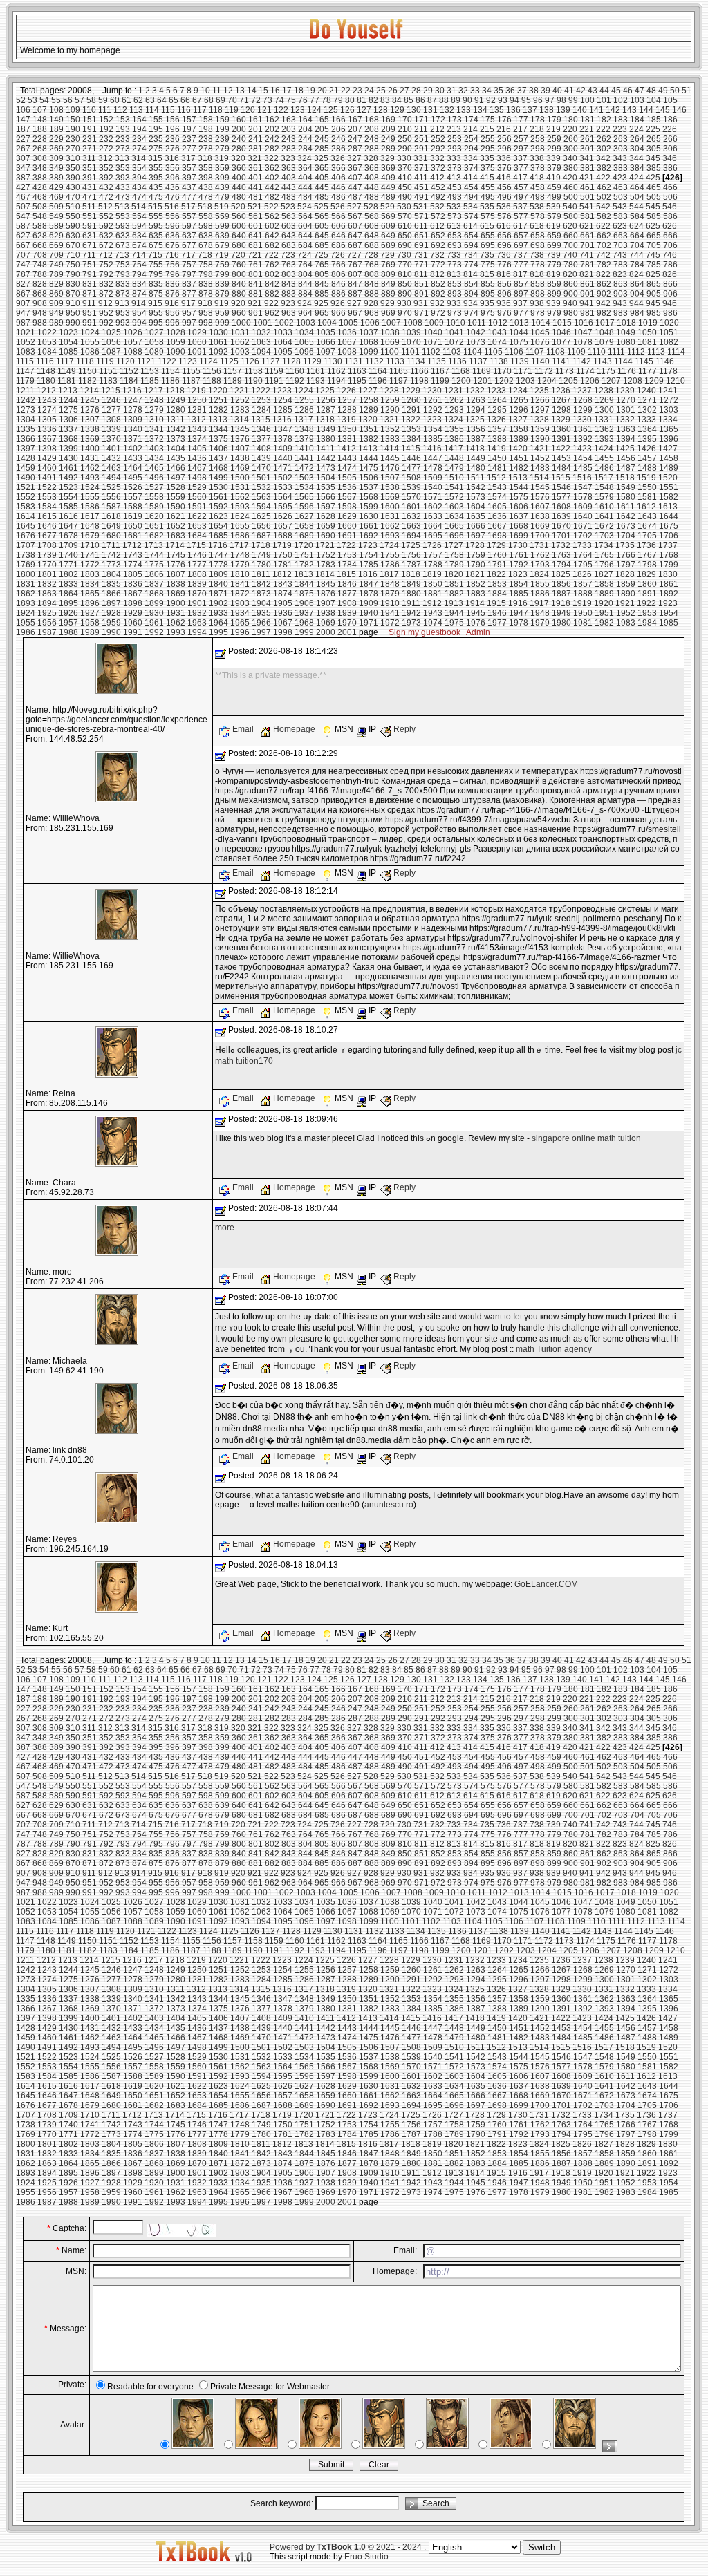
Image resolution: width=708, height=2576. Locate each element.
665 (654, 236)
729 (388, 255)
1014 (541, 323)
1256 (326, 400)
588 (40, 226)
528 (371, 207)
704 (637, 245)
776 (504, 265)
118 (216, 110)
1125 (229, 361)
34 (487, 91)
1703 (604, 536)
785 (654, 265)
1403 (154, 449)
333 (454, 158)
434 (139, 187)
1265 (519, 400)
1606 (519, 507)
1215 (111, 391)
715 (155, 255)
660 (571, 236)
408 (372, 178)
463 (621, 187)
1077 (561, 342)
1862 (26, 594)
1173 (565, 371)
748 (40, 265)
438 (206, 187)
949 (56, 313)
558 (206, 216)
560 (239, 216)
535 (487, 207)
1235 (539, 391)
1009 (434, 323)
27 (404, 91)
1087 (111, 352)
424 (636, 178)
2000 (326, 632)
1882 (454, 594)
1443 (347, 458)
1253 (261, 400)
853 (455, 284)
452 (438, 187)
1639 (561, 516)
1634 (454, 516)
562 (272, 216)
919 (222, 303)
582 (604, 216)
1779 (240, 565)
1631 (390, 516)
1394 (626, 439)
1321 (389, 420)
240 (239, 139)
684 (305, 245)
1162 (336, 371)
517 (188, 207)
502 (604, 197)
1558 (154, 497)
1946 (497, 613)
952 (106, 313)
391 (90, 178)
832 (106, 284)
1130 (333, 361)
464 (637, 187)
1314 (239, 420)
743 (620, 255)
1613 (668, 507)
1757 (433, 555)
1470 (261, 468)
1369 (90, 439)
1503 (304, 478)
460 (571, 187)
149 (56, 120)
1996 (240, 632)
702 (604, 245)
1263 (476, 400)
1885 (519, 594)
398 (206, 178)
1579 (604, 497)
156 (173, 120)
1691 (347, 536)
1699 (519, 536)
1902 (218, 603)
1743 (133, 555)
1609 (583, 507)
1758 (454, 555)
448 (372, 187)
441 (255, 187)
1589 (154, 507)
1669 (540, 526)
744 (636, 255)
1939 (347, 613)
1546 (561, 487)
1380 (326, 439)
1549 (626, 487)
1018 (626, 323)
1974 (433, 623)
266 (670, 139)
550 (73, 216)
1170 (502, 371)
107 (40, 110)
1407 (240, 449)
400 (239, 178)
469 (56, 197)
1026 (133, 332)
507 (23, 207)
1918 (561, 603)
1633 (433, 516)
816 (504, 274)
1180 (46, 381)
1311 (175, 420)
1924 (26, 613)
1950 (583, 613)
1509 (433, 478)
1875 (304, 594)
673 (123, 245)
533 (454, 207)
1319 (346, 420)
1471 (283, 468)
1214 (89, 391)
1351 (369, 429)
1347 (283, 429)
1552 (26, 497)
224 (636, 129)
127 (364, 110)
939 (553, 303)
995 (156, 323)
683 (289, 245)
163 (289, 120)
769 (388, 265)
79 (338, 100)
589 (56, 226)
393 (123, 178)
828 (40, 284)
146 (679, 110)
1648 (90, 526)
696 (504, 245)
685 (322, 245)
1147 (25, 371)
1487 (626, 468)
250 (405, 139)
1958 (90, 623)
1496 (154, 478)
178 (538, 120)
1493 (90, 478)
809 (388, 274)
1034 (304, 332)
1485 (583, 468)
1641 (604, 516)
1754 (369, 555)
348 (40, 168)
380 (571, 168)
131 (430, 110)
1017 (605, 323)
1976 (476, 623)
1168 (461, 371)
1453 (561, 458)
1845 (326, 584)
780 (571, 265)
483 (289, 197)
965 (322, 313)
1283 (240, 410)
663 (621, 236)
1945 (476, 613)
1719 (282, 545)
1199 (440, 381)
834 (139, 284)
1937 (304, 613)
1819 (432, 574)
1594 (261, 507)
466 (670, 187)
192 (106, 129)
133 (464, 110)
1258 (369, 400)
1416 (432, 449)
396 (173, 178)
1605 (497, 507)
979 (554, 313)
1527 (154, 487)
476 (173, 197)
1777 (197, 565)
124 (314, 110)
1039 (411, 332)
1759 (476, 555)
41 (569, 91)
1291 (411, 410)
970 (405, 313)
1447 (433, 458)
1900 (176, 603)
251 (421, 139)
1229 (411, 391)
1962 (176, 623)
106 (23, 110)
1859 (626, 584)
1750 (283, 555)
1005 (348, 323)
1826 (582, 574)
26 (393, 91)
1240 (646, 391)
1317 (304, 420)
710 (73, 255)
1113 (656, 352)
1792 (519, 565)
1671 (583, 526)
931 (421, 303)
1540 (433, 487)
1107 (535, 352)
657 (521, 236)
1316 (282, 420)
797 (189, 274)
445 (322, 187)
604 (305, 226)
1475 (369, 468)
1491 (47, 478)
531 (421, 207)
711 (89, 255)
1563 (261, 497)
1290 (390, 410)
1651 (154, 526)
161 (255, 120)
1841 (240, 584)
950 (73, 313)
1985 (669, 623)
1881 (433, 594)
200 (239, 129)
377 (521, 168)
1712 (132, 545)
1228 (389, 391)
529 (388, 207)
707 (23, 255)
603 (289, 226)
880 (239, 294)
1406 (218, 449)
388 (40, 178)
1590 (176, 507)
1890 (626, 594)
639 (222, 236)
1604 (476, 507)
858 (538, 284)
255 (488, 139)
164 (305, 120)
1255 (304, 400)
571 (421, 216)
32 (463, 91)
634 (139, 236)
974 (471, 313)
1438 (240, 458)
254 (471, 139)
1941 (390, 613)
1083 (26, 352)
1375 (218, 439)
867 (23, 294)
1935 (261, 613)
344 (636, 158)
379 (554, 168)
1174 (585, 371)
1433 (133, 458)
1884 (497, 594)
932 (437, 303)
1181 (67, 381)
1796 (604, 565)
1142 (582, 361)
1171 (523, 371)
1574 (497, 497)
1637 (519, 516)
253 (455, 139)
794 (139, 274)
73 (268, 100)
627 (23, 236)
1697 (476, 536)
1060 (197, 342)
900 (571, 294)
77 (315, 100)
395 (156, 178)
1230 (432, 391)
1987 (47, 632)
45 (616, 91)
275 (156, 149)
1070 (411, 342)
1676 (26, 536)
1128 (291, 361)
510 (73, 207)
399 (222, 178)
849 (388, 284)
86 (420, 100)
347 (23, 168)
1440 (283, 458)
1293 (454, 410)
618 (537, 226)
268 (40, 149)
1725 (411, 545)
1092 (218, 352)
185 (654, 120)
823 (620, 274)
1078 (583, 342)
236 (173, 139)
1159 (274, 371)
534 (471, 207)
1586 (90, 507)
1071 (433, 342)
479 (222, 197)
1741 (90, 555)
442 (272, 187)
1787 (411, 565)
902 (604, 294)
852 (438, 284)
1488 (647, 468)
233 (123, 139)
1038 (390, 332)
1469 (240, 468)
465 (654, 187)
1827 (604, 574)
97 (550, 100)
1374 (197, 439)
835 (156, 284)
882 (272, 294)
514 (139, 207)
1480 (476, 468)
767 (355, 265)
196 (173, 129)
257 (521, 139)
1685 (218, 536)
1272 (669, 400)
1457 (647, 458)
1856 (561, 584)
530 (404, 207)
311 (89, 158)
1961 (154, 623)
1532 (261, 487)
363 (289, 168)
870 (73, 294)
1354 (433, 429)
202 (272, 129)
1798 (647, 565)
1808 (197, 574)
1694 (411, 536)
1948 (540, 613)
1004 (327, 323)
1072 (454, 342)
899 (554, 294)
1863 (47, 594)
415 (487, 178)
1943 (433, 613)
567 (355, 216)
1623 (218, 516)
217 (520, 129)
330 (404, 158)
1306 (68, 420)
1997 (261, 632)
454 (471, 187)
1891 (647, 594)
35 (499, 91)
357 (189, 168)
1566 (326, 497)
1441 (304, 458)
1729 (496, 545)
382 (604, 168)
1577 (561, 497)
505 (654, 197)
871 (90, 294)
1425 (625, 449)
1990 (111, 632)
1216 (132, 391)
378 (538, 168)
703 (621, 245)
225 (653, 129)
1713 (153, 545)
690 (405, 245)
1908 (347, 603)
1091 (197, 352)
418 (537, 178)
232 (106, 139)
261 (587, 139)
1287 (326, 410)
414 (471, 178)
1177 (648, 371)
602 (272, 226)
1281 (197, 410)
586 (670, 216)
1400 (90, 449)
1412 (346, 449)
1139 (520, 361)
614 (471, 226)
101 (604, 100)
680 (239, 245)
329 (388, 158)
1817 (389, 574)
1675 (669, 526)
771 (421, 265)
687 (355, 245)
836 (173, 284)
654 (471, 236)
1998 (283, 632)
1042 (476, 332)
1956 (47, 623)
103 (637, 100)
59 (103, 100)
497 (521, 197)
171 (421, 120)
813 (454, 274)
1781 (283, 565)
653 (455, 236)
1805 (133, 574)
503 (621, 197)
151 (90, 120)
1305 (47, 420)
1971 (369, 623)
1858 (604, 584)
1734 (604, 545)
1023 (68, 332)
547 (23, 216)
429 (56, 187)
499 (554, 197)
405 (322, 178)
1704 (626, 536)
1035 (326, 332)
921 (255, 303)
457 (521, 187)
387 (23, 178)
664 (637, 236)
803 (289, 274)
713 (122, 255)
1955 (26, 623)
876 (173, 294)
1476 (390, 468)
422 (603, 178)
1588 (133, 507)
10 (205, 91)
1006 (370, 323)
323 (288, 158)
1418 (475, 449)
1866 (111, 594)
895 (488, 294)
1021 (26, 332)
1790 (476, 565)
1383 (390, 439)
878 (206, 294)
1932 (197, 613)
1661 (369, 526)
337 (520, 158)
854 (471, 284)
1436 (197, 458)
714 (139, 255)
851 (421, 284)
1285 (283, 410)
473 (123, 197)
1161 (316, 371)
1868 (154, 594)
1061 (218, 342)
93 (503, 100)
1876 (326, 594)
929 (388, 303)
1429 (47, 458)
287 (355, 149)
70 (232, 100)
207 (355, 129)
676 (173, 245)
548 (40, 216)
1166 (419, 371)
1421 (539, 449)
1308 (111, 420)
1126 (250, 361)
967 (355, 313)
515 (155, 207)
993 (123, 323)
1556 (111, 497)
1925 (47, 613)
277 (189, 149)
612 (437, 226)
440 (239, 187)
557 (189, 216)
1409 (283, 449)
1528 (176, 487)
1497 (176, 478)
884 (305, 294)
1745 (176, 555)
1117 (65, 361)
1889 (604, 594)
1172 (544, 371)
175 (488, 120)
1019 (648, 323)
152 (106, 120)
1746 (197, 555)
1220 (218, 391)
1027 (154, 332)
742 (603, 255)
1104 (473, 352)
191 (90, 129)
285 (322, 149)
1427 (668, 449)
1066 (326, 342)
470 (73, 197)
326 (338, 158)
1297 (540, 410)
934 (471, 303)
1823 (518, 574)
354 (139, 168)
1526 (133, 487)
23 (357, 91)
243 (289, 139)
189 (56, 129)
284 (305, 149)
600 (239, 226)
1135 (437, 361)
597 (189, 226)
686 (338, 245)
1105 (493, 352)
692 (438, 245)
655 (488, 236)
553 (123, 216)
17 (287, 91)
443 (289, 187)
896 (504, 294)
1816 (368, 574)
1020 (669, 323)
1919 (582, 603)
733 (454, 255)
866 (670, 284)
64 (162, 100)
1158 (253, 371)
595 (156, 226)
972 (438, 313)
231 (90, 139)
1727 (454, 545)
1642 (626, 516)
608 (372, 226)
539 (553, 207)
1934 (240, 613)
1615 (47, 516)
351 (90, 168)
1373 (176, 439)
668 (40, 245)
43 (593, 91)
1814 (325, 574)
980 (571, 313)
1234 (518, 391)
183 (621, 120)
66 (185, 100)
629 (56, 236)
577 (521, 216)
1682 (154, 536)
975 (488, 313)
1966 (261, 623)
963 (289, 313)
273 (123, 149)
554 (139, 216)
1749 (261, 555)
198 (206, 129)
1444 (369, 458)
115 (168, 110)
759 (222, 265)
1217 (153, 391)
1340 (133, 429)
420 (570, 178)
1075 (519, 342)
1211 (25, 391)
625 (653, 226)
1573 (476, 497)
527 (354, 207)
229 (56, 139)
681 (255, 245)
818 (537, 274)
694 (471, 245)
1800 (26, 574)
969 (388, 313)
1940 (369, 613)
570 (405, 216)
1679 (90, 536)
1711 (111, 545)
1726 (432, 545)
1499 (218, 478)
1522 (47, 487)
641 (255, 236)
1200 (461, 381)
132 (447, 110)
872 (106, 294)
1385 (433, 439)
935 (487, 303)
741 (587, 255)
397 (189, 178)
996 (173, 323)
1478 (433, 468)
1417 (454, 449)
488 (372, 197)
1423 (582, 449)
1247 (133, 400)
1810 (240, 574)
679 (222, 245)
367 (355, 168)
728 (371, 255)
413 (454, 178)
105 (670, 100)
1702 (583, 536)
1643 (647, 516)
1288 (347, 410)
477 (189, 197)
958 (206, 313)
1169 (482, 371)
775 (488, 265)
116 (184, 110)
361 (255, 168)
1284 (261, 410)
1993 (176, 632)
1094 (261, 352)
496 (504, 197)
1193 (316, 381)
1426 (646, 449)
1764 (583, 555)
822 (603, 274)
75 (291, 100)
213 (454, 129)
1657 (283, 526)
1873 (261, 594)
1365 (669, 429)
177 (521, 120)
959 (222, 313)
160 (239, 120)
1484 (561, 468)
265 (654, 139)
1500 (240, 478)
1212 (46, 391)
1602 (433, 507)
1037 (369, 332)
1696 (454, 536)
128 (381, 110)
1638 (540, 516)
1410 (304, 449)
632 (106, 236)
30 (440, 91)
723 (288, 255)
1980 (561, 623)
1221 (239, 391)
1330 (582, 420)
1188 (212, 381)
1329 (561, 420)
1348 (304, 429)
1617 (90, 516)
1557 (133, 497)
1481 (497, 468)
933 (454, 303)
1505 (347, 478)
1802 (68, 574)
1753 (347, 555)
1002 (284, 323)
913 (122, 303)
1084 (47, 352)
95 (526, 100)
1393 (604, 439)
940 (570, 303)
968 (372, 313)
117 (200, 110)
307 (23, 158)
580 (571, 216)
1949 (561, 613)
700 (571, 245)
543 (620, 207)
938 (537, 303)
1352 (390, 429)
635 (156, 236)
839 (222, 284)
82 (373, 100)
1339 (111, 429)
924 (305, 303)
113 (136, 110)
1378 (283, 439)
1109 (576, 352)
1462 (90, 468)
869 (56, 294)
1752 (326, 555)
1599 (369, 507)
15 (263, 91)
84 (397, 100)
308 (40, 158)
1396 (669, 439)
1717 (239, 545)
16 (275, 91)
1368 (68, 439)
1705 (647, 536)
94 (514, 100)
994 (139, 323)
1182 (87, 381)
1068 (369, 342)
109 (73, 110)
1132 (374, 361)
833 (123, 284)
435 (156, 187)
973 (455, 313)
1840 (218, 584)
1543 (497, 487)
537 (520, 207)
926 (338, 303)
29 (428, 91)
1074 (497, 342)
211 (421, 129)
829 (56, 284)
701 (587, 245)
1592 (218, 507)
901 (587, 294)
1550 (647, 487)
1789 (454, 565)
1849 (411, 584)
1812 (282, 574)
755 (156, 265)
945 (653, 303)
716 (172, 255)
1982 (604, 623)
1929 (133, 613)
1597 (326, 507)
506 (670, 197)
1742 (111, 555)
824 (636, 274)
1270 (626, 400)
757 (189, 265)
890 (405, 294)
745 (653, 255)
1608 (561, 507)
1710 (90, 545)
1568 (369, 497)
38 (534, 91)
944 (636, 303)
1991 (133, 632)
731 (421, 255)
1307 (90, 420)
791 (90, 274)
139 (563, 110)
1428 (26, 458)
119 (232, 110)
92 (491, 100)
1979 (540, 623)
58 (91, 100)
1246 (111, 400)
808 (372, 274)
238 (206, 139)
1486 (604, 468)
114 (152, 110)
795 (156, 274)
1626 (283, 516)
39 (546, 91)
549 (56, 216)
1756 (411, 555)
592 (106, 226)
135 (497, 110)
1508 (411, 478)
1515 (561, 478)
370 (405, 168)
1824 (539, 574)
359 (222, 168)
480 (239, 197)
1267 (561, 400)
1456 (626, 458)
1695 (433, 536)
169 (388, 120)
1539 (411, 487)
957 (189, 313)
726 (338, 255)
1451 (519, 458)
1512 (496, 478)
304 (637, 149)
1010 (456, 323)
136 (513, 110)
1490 (26, 478)
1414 (389, 449)
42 (581, 91)
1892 (669, 594)
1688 (283, 536)
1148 (46, 371)
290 (405, 149)
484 (305, 197)
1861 (669, 584)
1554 (68, 497)
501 (587, 197)
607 (355, 226)
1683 (176, 536)
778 (538, 265)
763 (289, 265)
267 (23, 149)
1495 (133, 478)
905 (654, 294)
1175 (606, 371)
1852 (476, 584)
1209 (654, 381)
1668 (519, 526)
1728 (475, 545)
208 (372, 129)
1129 (312, 361)
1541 (454, 487)
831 (90, 284)
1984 (647, 623)
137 (530, 110)
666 (670, 236)
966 (338, 313)
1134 (416, 361)
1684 (197, 536)
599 (222, 226)
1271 (647, 400)
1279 (154, 410)
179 (554, 120)
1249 (176, 400)
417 (520, 178)
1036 (347, 332)
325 (321, 158)
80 (350, 100)
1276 (90, 410)
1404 (176, 449)
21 (334, 91)
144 (646, 110)
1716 (218, 545)
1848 (390, 584)
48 (651, 91)
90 (467, 100)
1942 (411, 613)
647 (355, 236)
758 (206, 265)
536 (504, 207)
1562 (240, 497)
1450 (497, 458)
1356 (476, 429)
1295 (497, 410)
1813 (304, 574)
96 (538, 100)
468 (40, 197)
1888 (583, 594)
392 (106, 178)
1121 (146, 361)
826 (670, 274)
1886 (540, 594)
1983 (626, 623)
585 (654, 216)
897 (521, 294)
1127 (271, 361)
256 (504, 139)
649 (388, 236)
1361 (583, 429)
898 (538, 294)
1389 (519, 439)
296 (504, 149)
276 (173, 149)
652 (438, 236)
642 (272, 236)
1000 (241, 323)
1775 (154, 565)
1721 (325, 545)
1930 (154, 613)
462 (604, 187)
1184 (129, 381)
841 (255, 284)
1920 (604, 603)
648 (372, 236)
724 (305, 255)
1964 (218, 623)
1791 (497, 565)
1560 (197, 497)
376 (504, 168)
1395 (647, 439)
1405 (197, 449)
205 (322, 129)
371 (421, 168)
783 (621, 265)
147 (23, 120)
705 (654, 245)
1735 (625, 545)
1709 (68, 545)
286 (338, 149)
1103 (452, 352)
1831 (26, 584)
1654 (218, 526)
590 (73, 226)
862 (604, 284)
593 (123, 226)
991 (90, 323)
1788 (433, 565)
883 (289, 294)
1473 (326, 468)
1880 (411, 594)
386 (670, 168)
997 (189, 323)
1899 (154, 603)
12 (228, 91)
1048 (604, 332)
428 (40, 187)
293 (455, 149)
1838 (176, 584)
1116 (45, 361)
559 (222, 216)
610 (405, 226)
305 (654, 149)
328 (371, 158)
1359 (540, 429)
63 (150, 100)
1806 (154, 574)
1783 (326, 565)
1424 (604, 449)
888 (372, 294)
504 (637, 197)
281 (255, 149)
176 (504, 120)
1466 (176, 468)
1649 (111, 526)
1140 (540, 361)
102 (621, 100)
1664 (433, 526)
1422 (561, 449)
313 (122, 158)
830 (73, 284)
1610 (604, 507)
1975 (454, 623)
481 (255, 197)
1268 (583, 400)
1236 (561, 391)
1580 (626, 497)
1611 (625, 507)
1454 (583, 458)
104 (654, 100)
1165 (399, 371)
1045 (540, 332)
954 (139, 313)
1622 (197, 516)
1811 (261, 574)
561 (255, 216)
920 (238, 303)
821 (587, 274)
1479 (454, 468)
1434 (154, 458)
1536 (347, 487)
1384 (411, 439)
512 (105, 207)
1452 (540, 458)
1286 (304, 410)
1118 (85, 361)
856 (504, 284)
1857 (583, 584)
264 (637, 139)
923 (288, 303)
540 (570, 207)
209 (388, 129)
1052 (26, 342)
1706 (669, 536)
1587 (111, 507)
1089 (154, 352)
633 (123, 236)
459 (554, 187)
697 (521, 245)
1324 (454, 420)
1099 (369, 352)
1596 (304, 507)
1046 (561, 332)
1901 (197, 603)
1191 (274, 381)
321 (255, 158)
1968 (304, 623)
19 (310, 91)
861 (587, 284)
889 (388, 294)
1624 (240, 516)
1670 (561, 526)
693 (455, 245)
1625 (261, 516)
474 (139, 197)
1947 (519, 613)
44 (604, 91)
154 (139, 120)
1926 (68, 613)
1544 (519, 487)
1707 (26, 545)
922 (271, 303)
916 (172, 303)
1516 (582, 478)
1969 (326, 623)
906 (670, 294)
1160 (295, 371)
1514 (539, 478)
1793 (540, 565)
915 (155, 303)
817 (520, 274)
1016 (584, 323)
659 (554, 236)
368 (372, 168)
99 (573, 100)
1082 (669, 342)
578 (538, 216)
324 (305, 158)
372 (438, 168)
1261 (433, 400)
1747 (218, 555)
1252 (240, 400)
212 (437, 129)
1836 (133, 584)
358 (206, 168)
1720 (304, 545)
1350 (347, 429)
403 (289, 178)
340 (570, 158)
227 (23, 139)
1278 (133, 410)
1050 (647, 332)
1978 (519, 623)
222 (603, 129)
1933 (218, 613)
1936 (283, 613)
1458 (669, 458)
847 (355, 284)
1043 (497, 332)
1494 (111, 478)
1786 (390, 565)
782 (604, 265)
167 (355, 120)
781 (587, 265)
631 (90, 236)
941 (587, 303)
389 (56, 178)
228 (40, 139)
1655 (240, 526)
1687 (261, 536)
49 (663, 91)
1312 (196, 420)
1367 (47, 439)
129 (397, 110)
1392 (583, 439)
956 (173, 313)
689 (388, 245)
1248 (154, 400)
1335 (26, 429)
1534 (304, 487)
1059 (176, 342)
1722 (346, 545)
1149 (67, 371)
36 (510, 91)
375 (488, 168)
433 (123, 187)
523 (288, 207)
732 (437, 255)
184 (637, 120)
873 (123, 294)
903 (621, 294)
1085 (68, 352)
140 (580, 110)
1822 (496, 574)
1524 (90, 487)
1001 (263, 323)
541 (587, 207)
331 (421, 158)
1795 (583, 565)
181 (587, 120)
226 (670, 129)
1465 (154, 468)
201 (255, 129)
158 (206, 120)
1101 (410, 352)
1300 (604, 410)
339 (553, 158)
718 (205, 255)
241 (255, 139)
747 (23, 265)
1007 (391, 323)
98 (561, 100)
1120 (125, 361)
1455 (604, 458)
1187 (191, 381)
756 (173, 265)
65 (174, 100)
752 (106, 265)
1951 (604, 613)
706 (670, 245)
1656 (261, 526)
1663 (411, 526)
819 (553, 274)
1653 (197, 526)
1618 (111, 516)
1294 (476, 410)
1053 (47, 342)
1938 (326, 613)
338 (537, 158)
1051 (669, 332)
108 (56, 110)
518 (205, 207)
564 (305, 216)
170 (405, 120)
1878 (369, 594)
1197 (399, 381)
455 (488, 187)
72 (256, 100)
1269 (604, 400)
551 (90, 216)
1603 (454, 507)
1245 (90, 400)
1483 (540, 468)
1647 (68, 526)
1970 (347, 623)
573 (455, 216)
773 (455, 265)
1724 (389, 545)
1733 (582, 545)
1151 (108, 371)
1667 (497, 526)
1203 (525, 381)
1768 (669, 555)
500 (571, 197)
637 (189, 236)
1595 (283, 507)
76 (303, 100)
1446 (411, 458)
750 (73, 265)
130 (414, 110)
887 (355, 294)
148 (40, 120)
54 (44, 100)
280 (239, 149)
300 (571, 149)
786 (670, 265)
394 (139, 178)
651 (421, 236)
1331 (604, 420)
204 (305, 129)
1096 (304, 352)
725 (321, 255)
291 (421, 149)
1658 (304, 526)
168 (372, 120)
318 (205, 158)
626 (670, 226)
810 (405, 274)
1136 (457, 361)
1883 (476, 594)
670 (73, 245)
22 (346, 91)
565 (322, 216)
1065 (304, 342)
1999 (304, 632)
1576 (540, 497)
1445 (390, 458)
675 (156, 245)
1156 (212, 371)
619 (553, 226)
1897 (111, 603)
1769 (26, 565)
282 (272, 149)
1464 (133, 468)
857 (521, 284)
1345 (240, 429)
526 (338, 207)
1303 (669, 410)
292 (438, 149)
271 (90, 149)
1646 (47, 526)
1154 (170, 371)
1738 (26, 555)
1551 (669, 487)
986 (670, 313)
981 (587, 313)
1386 (454, 439)
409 (388, 178)
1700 (540, 536)
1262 (454, 400)
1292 (433, 410)
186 (670, 120)
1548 (604, 487)
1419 (496, 449)
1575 (519, 497)
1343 (197, 429)
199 (222, 129)
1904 (261, 603)
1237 (582, 391)
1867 (133, 594)
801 (255, 274)
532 (437, 207)
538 (537, 207)
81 (362, 100)
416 (504, 178)
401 (255, 178)
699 (554, 245)
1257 (347, 400)
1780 (261, 565)
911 (89, 303)
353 (123, 168)
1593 (240, 507)
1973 (411, 623)
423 (620, 178)
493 (455, 197)
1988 (68, 632)
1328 (539, 420)
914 (139, 303)
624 (636, 226)
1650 (133, 526)
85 (409, 100)
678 (206, 245)
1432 (111, 458)
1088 (133, 352)
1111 (616, 352)
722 (271, 255)
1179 (25, 381)
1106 (514, 352)
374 (471, 168)
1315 (261, 420)
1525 (111, 487)
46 (628, 91)
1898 (133, 603)
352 (106, 168)
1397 (26, 449)
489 (388, 197)
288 (372, 149)
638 (206, 236)
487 (355, 197)
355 (156, 168)
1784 (347, 565)
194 (139, 129)
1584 (47, 507)
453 (455, 187)
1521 (26, 487)
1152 (129, 371)
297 (521, 149)
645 (322, 236)
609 (388, 226)
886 (338, 294)
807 (355, 274)
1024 (90, 332)
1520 (668, 478)
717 (188, 255)
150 (73, 120)
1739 (47, 555)
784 (637, 265)
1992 (154, 632)
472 (106, 197)
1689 (304, 536)
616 (504, 226)
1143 (603, 361)
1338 (90, 429)
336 (504, 158)
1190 (253, 381)
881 (255, 294)
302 (604, 149)
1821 (475, 574)
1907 (326, 603)
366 (338, 168)
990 (73, 323)
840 (239, 284)
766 (338, 265)
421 (587, 178)
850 (405, 284)
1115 (25, 361)
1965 (240, 623)
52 (21, 100)
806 (338, 274)
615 (487, 226)
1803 (90, 574)
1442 (326, 458)
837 (189, 284)
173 (455, 120)
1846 (347, 584)
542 (603, 207)
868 (40, 294)
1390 (540, 439)
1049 (626, 332)
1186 (170, 381)
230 (73, 139)
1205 (568, 381)
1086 (90, 352)
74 (279, 100)
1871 (218, 594)
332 (437, 158)
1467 (197, 468)
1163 (357, 371)
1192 (295, 381)
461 (587, 187)
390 (73, 178)
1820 (454, 574)
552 (106, 216)
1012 (498, 323)
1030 (218, 332)
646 (338, 236)
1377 (261, 439)
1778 (218, 565)
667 (23, 245)
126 (347, 110)
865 (654, 284)
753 (123, 265)
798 (206, 274)
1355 (454, 429)
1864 (68, 594)
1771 (68, 565)
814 (471, 274)
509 (56, 207)
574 (471, 216)
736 (504, 255)
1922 (646, 603)
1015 (562, 323)
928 (371, 303)
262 (604, 139)
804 (305, 274)
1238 (604, 391)
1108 (556, 352)
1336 (47, 429)
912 (105, 303)
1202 (504, 381)
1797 (626, 565)
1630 (369, 516)
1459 (26, 468)
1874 (283, 594)
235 (156, 139)
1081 (647, 342)
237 (189, 139)
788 (40, 274)
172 (438, 120)
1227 (368, 391)
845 (322, 284)
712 (105, 255)
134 (480, 110)
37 (522, 91)
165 (322, 120)
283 (289, 149)
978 (538, 313)
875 (156, 294)
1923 (668, 603)
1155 (191, 371)
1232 (475, 391)
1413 (368, 449)
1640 (583, 516)
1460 (47, 468)
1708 (47, 545)
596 (173, 226)
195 (156, 129)
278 (206, 149)
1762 (540, 555)
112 (120, 110)
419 (553, 178)
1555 (90, 497)
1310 (154, 420)
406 (338, 178)
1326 (496, 420)
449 (388, 187)
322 (271, 158)
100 (587, 100)
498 (538, 197)
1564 (283, 497)
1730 (518, 545)
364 (305, 168)
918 (205, 303)
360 (239, 168)
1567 (347, 497)
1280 (176, 410)
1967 (283, 623)
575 (488, 216)
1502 (283, 478)
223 (620, 129)
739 (553, 255)
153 (123, 120)
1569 (390, 497)
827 (23, 284)
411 (421, 178)
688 (372, 245)
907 (23, 303)
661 (587, 236)
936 (504, 303)
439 (222, 187)
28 (416, 91)
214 (471, 129)
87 (432, 100)
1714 (175, 545)
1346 (261, 429)
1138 (499, 361)
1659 (326, 526)
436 (173, 187)
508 (40, 207)
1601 (411, 507)
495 (488, 197)
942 (603, 303)
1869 (176, 594)
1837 (154, 584)
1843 (283, 584)
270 (73, 149)
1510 (454, 478)
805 (322, 274)
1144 (623, 361)
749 (56, 265)
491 (421, 197)
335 (487, 158)
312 (105, 158)
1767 (647, 555)
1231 (454, 391)
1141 (561, 361)
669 (56, 245)
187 (23, 129)
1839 (197, 584)
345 (653, 158)
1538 (390, 487)
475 (156, 197)
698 (538, 245)
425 (653, 178)
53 (32, 100)
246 (338, 139)
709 (56, 255)
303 (621, 149)
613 (454, 226)
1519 (646, 478)
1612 (646, 507)
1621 (176, 516)
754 (139, 265)
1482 (519, 468)
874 (139, 294)
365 (322, 168)
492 (438, 197)
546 (670, 207)
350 (73, 168)
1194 (336, 381)
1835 (111, 584)
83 (385, 100)
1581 (647, 497)
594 (139, 226)
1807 (176, 574)
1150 (87, 371)
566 (338, 216)
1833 (68, 584)
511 (89, 207)
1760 (497, 555)
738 (537, 255)
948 (40, 313)
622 (603, 226)
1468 (218, 468)
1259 (390, 400)
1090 (176, 352)
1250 (197, 400)
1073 (476, 342)
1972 (390, 623)
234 (139, 139)
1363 (626, 429)
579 (554, 216)
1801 (47, 574)
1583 (26, 507)
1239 (625, 391)
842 (272, 284)
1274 (47, 410)
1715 (196, 545)
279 (222, 149)
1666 (476, 526)
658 (538, 236)
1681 (133, 536)
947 (23, 313)
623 (620, 226)
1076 (540, 342)
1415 (411, 449)
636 (173, 236)
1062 (240, 342)
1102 (431, 352)
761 (255, 265)
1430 (68, 458)
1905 (283, 603)
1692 (369, 536)
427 (23, 187)
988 (40, 323)
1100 (390, 352)
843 (289, 284)
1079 (604, 342)
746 (670, 255)
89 (456, 100)
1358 (519, 429)
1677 (47, 536)
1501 (261, 478)
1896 (90, 603)
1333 (646, 420)
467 (23, 197)
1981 (583, 623)
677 (189, 245)
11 (217, 91)
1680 (111, 536)
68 (209, 100)
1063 (261, 342)
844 (305, 284)
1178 (668, 371)
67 (197, 100)
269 (56, 149)
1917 (539, 603)
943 (620, 303)
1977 (497, 623)
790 (73, 274)
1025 (111, 332)
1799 (669, 565)
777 (521, 265)
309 (56, 158)
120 (248, 110)
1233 (496, 391)
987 (23, 323)
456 (504, 187)
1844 (304, 584)
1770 (47, 565)
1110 (597, 352)
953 (123, 313)
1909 (369, 603)
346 (670, 158)
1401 (111, 449)
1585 (68, 507)
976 (504, 313)
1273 (26, 410)
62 (138, 100)
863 (621, 284)
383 (621, 168)
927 (354, 303)
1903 (240, 603)
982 (604, 313)
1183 (108, 381)
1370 (111, 439)
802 (272, 274)
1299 (583, 410)
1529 (197, 487)
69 (221, 100)
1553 (47, 497)
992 (106, 323)
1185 (150, 381)
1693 (390, 536)
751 (90, 265)
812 (437, 274)
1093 (240, 352)
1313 (218, 420)
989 (56, 323)
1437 (218, 458)
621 (587, 226)
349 (56, 168)
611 (421, 226)
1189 (233, 381)
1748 (240, 555)
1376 (240, 439)
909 (56, 303)
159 (222, 120)
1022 (47, 332)
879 (222, 294)
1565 (304, 497)
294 (471, 149)
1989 (90, 632)
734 (471, 255)
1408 (261, 449)
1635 (476, 516)
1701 (561, 536)
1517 (604, 478)
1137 (478, 361)
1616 (68, 516)
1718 (261, 545)
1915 (496, 603)
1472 (304, 468)
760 (239, 265)
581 (587, 216)
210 (405, 129)
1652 (176, 526)
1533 (283, 487)
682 (272, 245)
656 (504, 236)
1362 (604, 429)
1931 (176, 613)
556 (173, 216)
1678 (68, 536)
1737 (668, 545)
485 (322, 197)
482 (272, 197)
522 (271, 207)
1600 (390, 507)
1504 (326, 478)
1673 (626, 526)
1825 (561, 574)
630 (73, 236)
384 (637, 168)
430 (73, 187)
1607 (540, 507)
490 (405, 197)
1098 (347, 352)
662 (604, 236)
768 (372, 265)
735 (487, 255)
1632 (411, 516)
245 (322, 139)
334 (471, 158)
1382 (369, 439)
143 (630, 110)
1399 (68, 449)
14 (252, 91)
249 (388, 139)
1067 (347, 342)
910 (73, 303)
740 (570, 255)
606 (338, 226)
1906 (304, 603)
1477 (411, 468)
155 (156, 120)
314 (139, 158)
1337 (68, 429)
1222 (261, 391)
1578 (583, 497)
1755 (390, 555)
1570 (411, 497)
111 (105, 110)
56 (68, 100)
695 (488, 245)
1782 (304, 565)
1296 (519, 410)
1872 (240, 594)
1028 (176, 332)
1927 (90, 613)
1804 (111, 574)
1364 (647, 429)
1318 (325, 420)
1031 (240, 332)
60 (115, 100)
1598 (347, 507)
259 (554, 139)
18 (299, 91)
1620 (154, 516)
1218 (175, 391)
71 (244, 100)
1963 (197, 623)
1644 (669, 516)
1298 (561, 410)
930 (404, 303)
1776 (176, 565)
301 (587, 149)
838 (206, 284)
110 (89, 110)
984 (637, 313)
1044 (519, 332)
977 (521, 313)
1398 (47, 449)
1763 (561, 555)
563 (289, 216)
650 (405, 236)
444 (305, 187)
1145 (644, 361)
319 (222, 158)
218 (537, 129)
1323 (432, 420)
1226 (346, 391)
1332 (625, 420)
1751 (304, 555)
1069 (390, 342)
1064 (283, 342)
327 (354, 158)
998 (206, 323)
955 (156, 313)
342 (603, 158)
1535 (326, 487)
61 (127, 100)
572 (438, 216)
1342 (176, 429)
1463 (111, 468)
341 (587, 158)
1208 (633, 381)
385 (654, 168)
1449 (476, 458)
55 (56, 100)
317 (188, 158)
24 (369, 91)
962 (272, 313)
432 (106, 187)
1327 (518, 420)
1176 (627, 371)
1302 (647, 410)
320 (238, 158)
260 (571, 139)
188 (40, 129)
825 (653, 274)
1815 (346, 574)
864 (637, 284)
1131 (354, 361)
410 (405, 178)
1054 (68, 342)
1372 (154, 439)
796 (173, 274)
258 (538, 139)
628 (40, 236)
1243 (47, 400)
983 (621, 313)
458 (538, 187)
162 (272, 120)
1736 (646, 545)
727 (354, 255)
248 (372, 139)
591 (90, 226)
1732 (561, 545)
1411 (325, 449)
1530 (218, 487)
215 (487, 129)
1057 (133, 342)
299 (554, 149)
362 (272, 168)
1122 (167, 361)
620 (570, 226)
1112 (636, 352)
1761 (519, 555)
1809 (218, 574)
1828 (625, 574)
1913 (454, 603)
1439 (261, 458)
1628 (326, 516)
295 (488, 149)
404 (305, 178)
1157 (233, 371)
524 (305, 207)
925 (321, 303)
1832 (47, 584)
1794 (561, 565)
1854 (519, 584)
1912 (432, 603)
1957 (68, 623)
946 (670, 303)
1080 (626, 342)
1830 (668, 574)
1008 (413, 323)
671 (90, 245)
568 (372, 216)
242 (272, 139)
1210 (676, 381)
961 (255, 313)
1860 (647, 584)
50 (675, 91)
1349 (326, 429)
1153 (150, 371)
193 (123, 129)
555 (156, 216)
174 (471, 120)
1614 (26, 516)
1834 (90, 584)
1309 (133, 420)
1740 (68, 555)
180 (571, 120)
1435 (176, 458)
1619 (133, 516)
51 (687, 91)
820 (570, 274)
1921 (625, 603)
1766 (626, 555)
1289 (369, 410)
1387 (476, 439)
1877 (347, 594)
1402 (133, 449)
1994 (197, 632)
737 (520, 255)
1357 (497, 429)
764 (305, 265)
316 (172, 158)
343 (620, 158)
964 (305, 313)
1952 (626, 613)
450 (405, 187)
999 (222, 323)
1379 (304, 439)
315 (155, 158)
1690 (326, 536)
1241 (668, 391)
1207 (611, 381)
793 (123, 274)
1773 (111, 565)
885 (322, 294)
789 (56, 274)
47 (640, 91)
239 (222, 139)
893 (455, 294)
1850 (433, 584)
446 (338, 187)
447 (355, 187)
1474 (347, 468)
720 (238, 255)
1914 (475, 603)
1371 (133, 439)
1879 (390, 594)
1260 (411, 400)
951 (90, 313)
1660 (347, 526)
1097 (326, 352)
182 (604, 120)
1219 (196, 391)
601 (255, 226)
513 (122, 207)
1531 (240, 487)
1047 (583, 332)
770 (405, 265)
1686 (240, 536)
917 (188, 303)
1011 (477, 323)
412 (437, 178)
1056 (111, 342)
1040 (433, 332)
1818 (411, 574)
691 (421, 245)
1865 (90, 594)
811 (421, 274)
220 (570, 129)
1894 (47, 603)
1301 (626, 410)
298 (538, 149)
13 (240, 91)
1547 (583, 487)
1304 (26, 420)
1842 (261, 584)
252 (438, 139)
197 (189, 129)
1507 (390, 478)
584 (637, 216)
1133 (395, 361)
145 (663, 110)
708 (40, 255)
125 (331, 110)
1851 (454, 584)
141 (596, 110)
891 (421, 294)
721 (255, 255)
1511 (475, 478)
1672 (604, 526)
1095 (283, 352)
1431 (90, 458)
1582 (669, 497)
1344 (218, 429)
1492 (68, 478)
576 (504, 216)
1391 (561, 439)
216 (504, 129)
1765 (604, 555)
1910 (390, 603)
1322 (411, 420)
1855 (540, 584)
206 (338, 129)
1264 (497, 400)
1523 (68, 487)
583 (621, 216)
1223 (282, 391)
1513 (518, 478)
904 (637, 294)
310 (73, 158)
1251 (218, 400)
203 (289, 129)
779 (554, 265)
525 (321, 207)
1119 (105, 361)
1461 (68, 468)
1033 (283, 332)
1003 (306, 323)
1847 (369, 584)
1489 (669, 468)
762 (272, 265)
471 (90, 197)
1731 (539, 545)
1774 (133, 565)
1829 (646, 574)
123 (298, 110)
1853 (497, 584)
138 (547, 110)
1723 (368, 545)
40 (557, 91)
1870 (197, 594)
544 (636, 207)
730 (404, 255)
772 (438, 265)
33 (475, 91)
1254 (283, 400)
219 (553, 129)
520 (238, 207)
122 (281, 110)
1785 (369, 565)
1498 (197, 478)
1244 (68, 400)
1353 (411, 429)
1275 (68, 410)
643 (289, 236)
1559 (176, 497)
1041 (454, 332)
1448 (454, 458)
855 (488, 284)
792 (106, 274)
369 (388, 168)
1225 (325, 391)
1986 (26, 632)
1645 (26, 526)
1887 (561, 594)
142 (613, 110)
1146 (665, 361)
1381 (347, 439)
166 (338, 120)
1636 (497, 516)
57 (80, 100)
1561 (218, 497)
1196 (378, 381)
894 (471, 294)
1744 (154, 555)
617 (520, 226)
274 (139, 149)
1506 (369, 478)
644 (305, 236)
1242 (26, 400)
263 (621, 139)
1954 (669, 613)
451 (421, 187)
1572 (454, 497)
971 (421, 313)
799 (222, 274)
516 (172, 207)
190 (73, 129)
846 (338, 284)
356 (173, 168)
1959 (111, 623)
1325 (475, 420)
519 (222, 207)
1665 (454, 526)
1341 (154, 429)
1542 (476, 487)
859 (554, 284)
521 (255, 207)
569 (388, 216)
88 (444, 100)
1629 (347, 516)
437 (189, 187)
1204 (547, 381)
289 (388, 149)
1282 (218, 410)
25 (381, 91)
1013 (519, 323)
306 (670, 149)
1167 (440, 371)
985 (654, 313)
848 (372, 284)
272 (106, 149)
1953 (647, 613)
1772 (90, 565)
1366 (26, 439)
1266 (540, 400)
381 (587, 168)
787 (23, 274)
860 (571, 284)
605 (322, 226)
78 (326, 100)
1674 (647, 526)
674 (139, 245)
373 (455, 168)
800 (239, 274)
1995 (218, 632)
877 (189, 294)
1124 (208, 361)
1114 (676, 352)
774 (471, 265)
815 (487, 274)
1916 (518, 603)
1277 (111, 410)
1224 (304, 391)
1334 (668, 420)
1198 (419, 381)
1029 (197, 332)
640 (239, 236)
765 (322, 265)
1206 (590, 381)
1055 (90, 342)
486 (338, 197)
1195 (357, 381)
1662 (390, 526)
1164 (378, 371)
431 (90, 187)
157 (189, 120)
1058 (154, 342)
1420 (518, 449)
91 (479, 100)
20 (322, 91)
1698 (497, 536)
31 (451, 91)
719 (222, 255)
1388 (497, 439)
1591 (197, 507)
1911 (411, 603)
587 (23, 226)
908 (40, 303)
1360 (561, 429)
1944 (454, 613)
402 (272, 178)
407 (355, 178)
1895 (68, 603)
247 (355, 139)
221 (587, 129)
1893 (26, 603)
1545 (540, 487)
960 (239, 313)
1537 (369, 487)
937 (520, 303)
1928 (111, 613)
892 (438, 294)
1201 (483, 381)
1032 (261, 332)
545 (653, 207)
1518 (625, 478)
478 (206, 197)
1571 (433, 497)
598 (206, 226)
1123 (188, 361)
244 (305, 139)
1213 (68, 391)
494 (471, 197)
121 (264, 110)
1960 (133, 623)
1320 (368, 420)
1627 (304, 516)
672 (106, 245)
